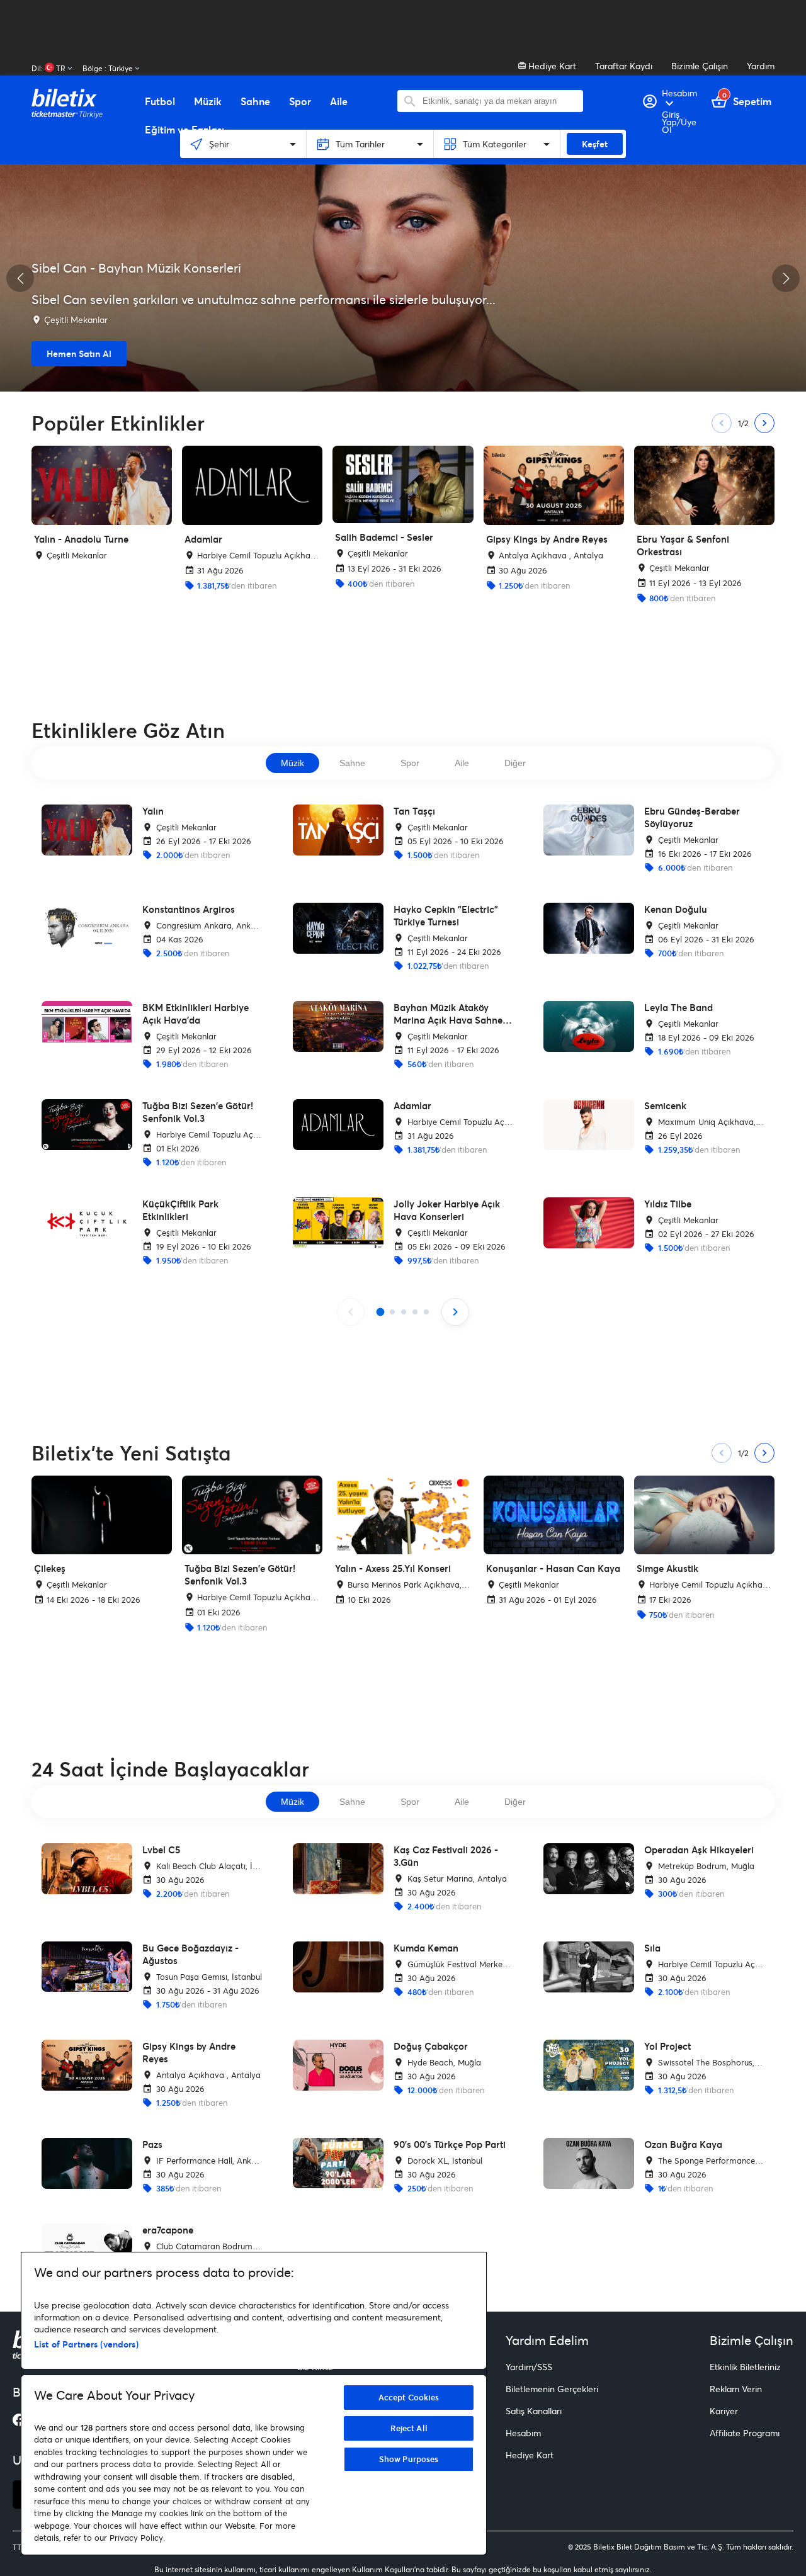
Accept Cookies (409, 2397)
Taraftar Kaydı (624, 66)
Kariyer (724, 2411)
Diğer (515, 763)
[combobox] (500, 101)
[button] (20, 278)
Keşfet (595, 144)
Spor (410, 763)
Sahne (352, 763)
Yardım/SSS (529, 2367)
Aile (462, 763)
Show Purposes (409, 2459)
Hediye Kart (551, 66)
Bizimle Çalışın (700, 66)
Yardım (761, 66)
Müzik (292, 763)
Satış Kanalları (534, 2411)
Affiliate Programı (745, 2433)
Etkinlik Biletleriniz (745, 2367)
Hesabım (523, 2433)
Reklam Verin (736, 2389)
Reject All (409, 2428)
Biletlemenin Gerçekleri (552, 2389)
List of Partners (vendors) (86, 2344)
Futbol (160, 101)
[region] (254, 2404)
